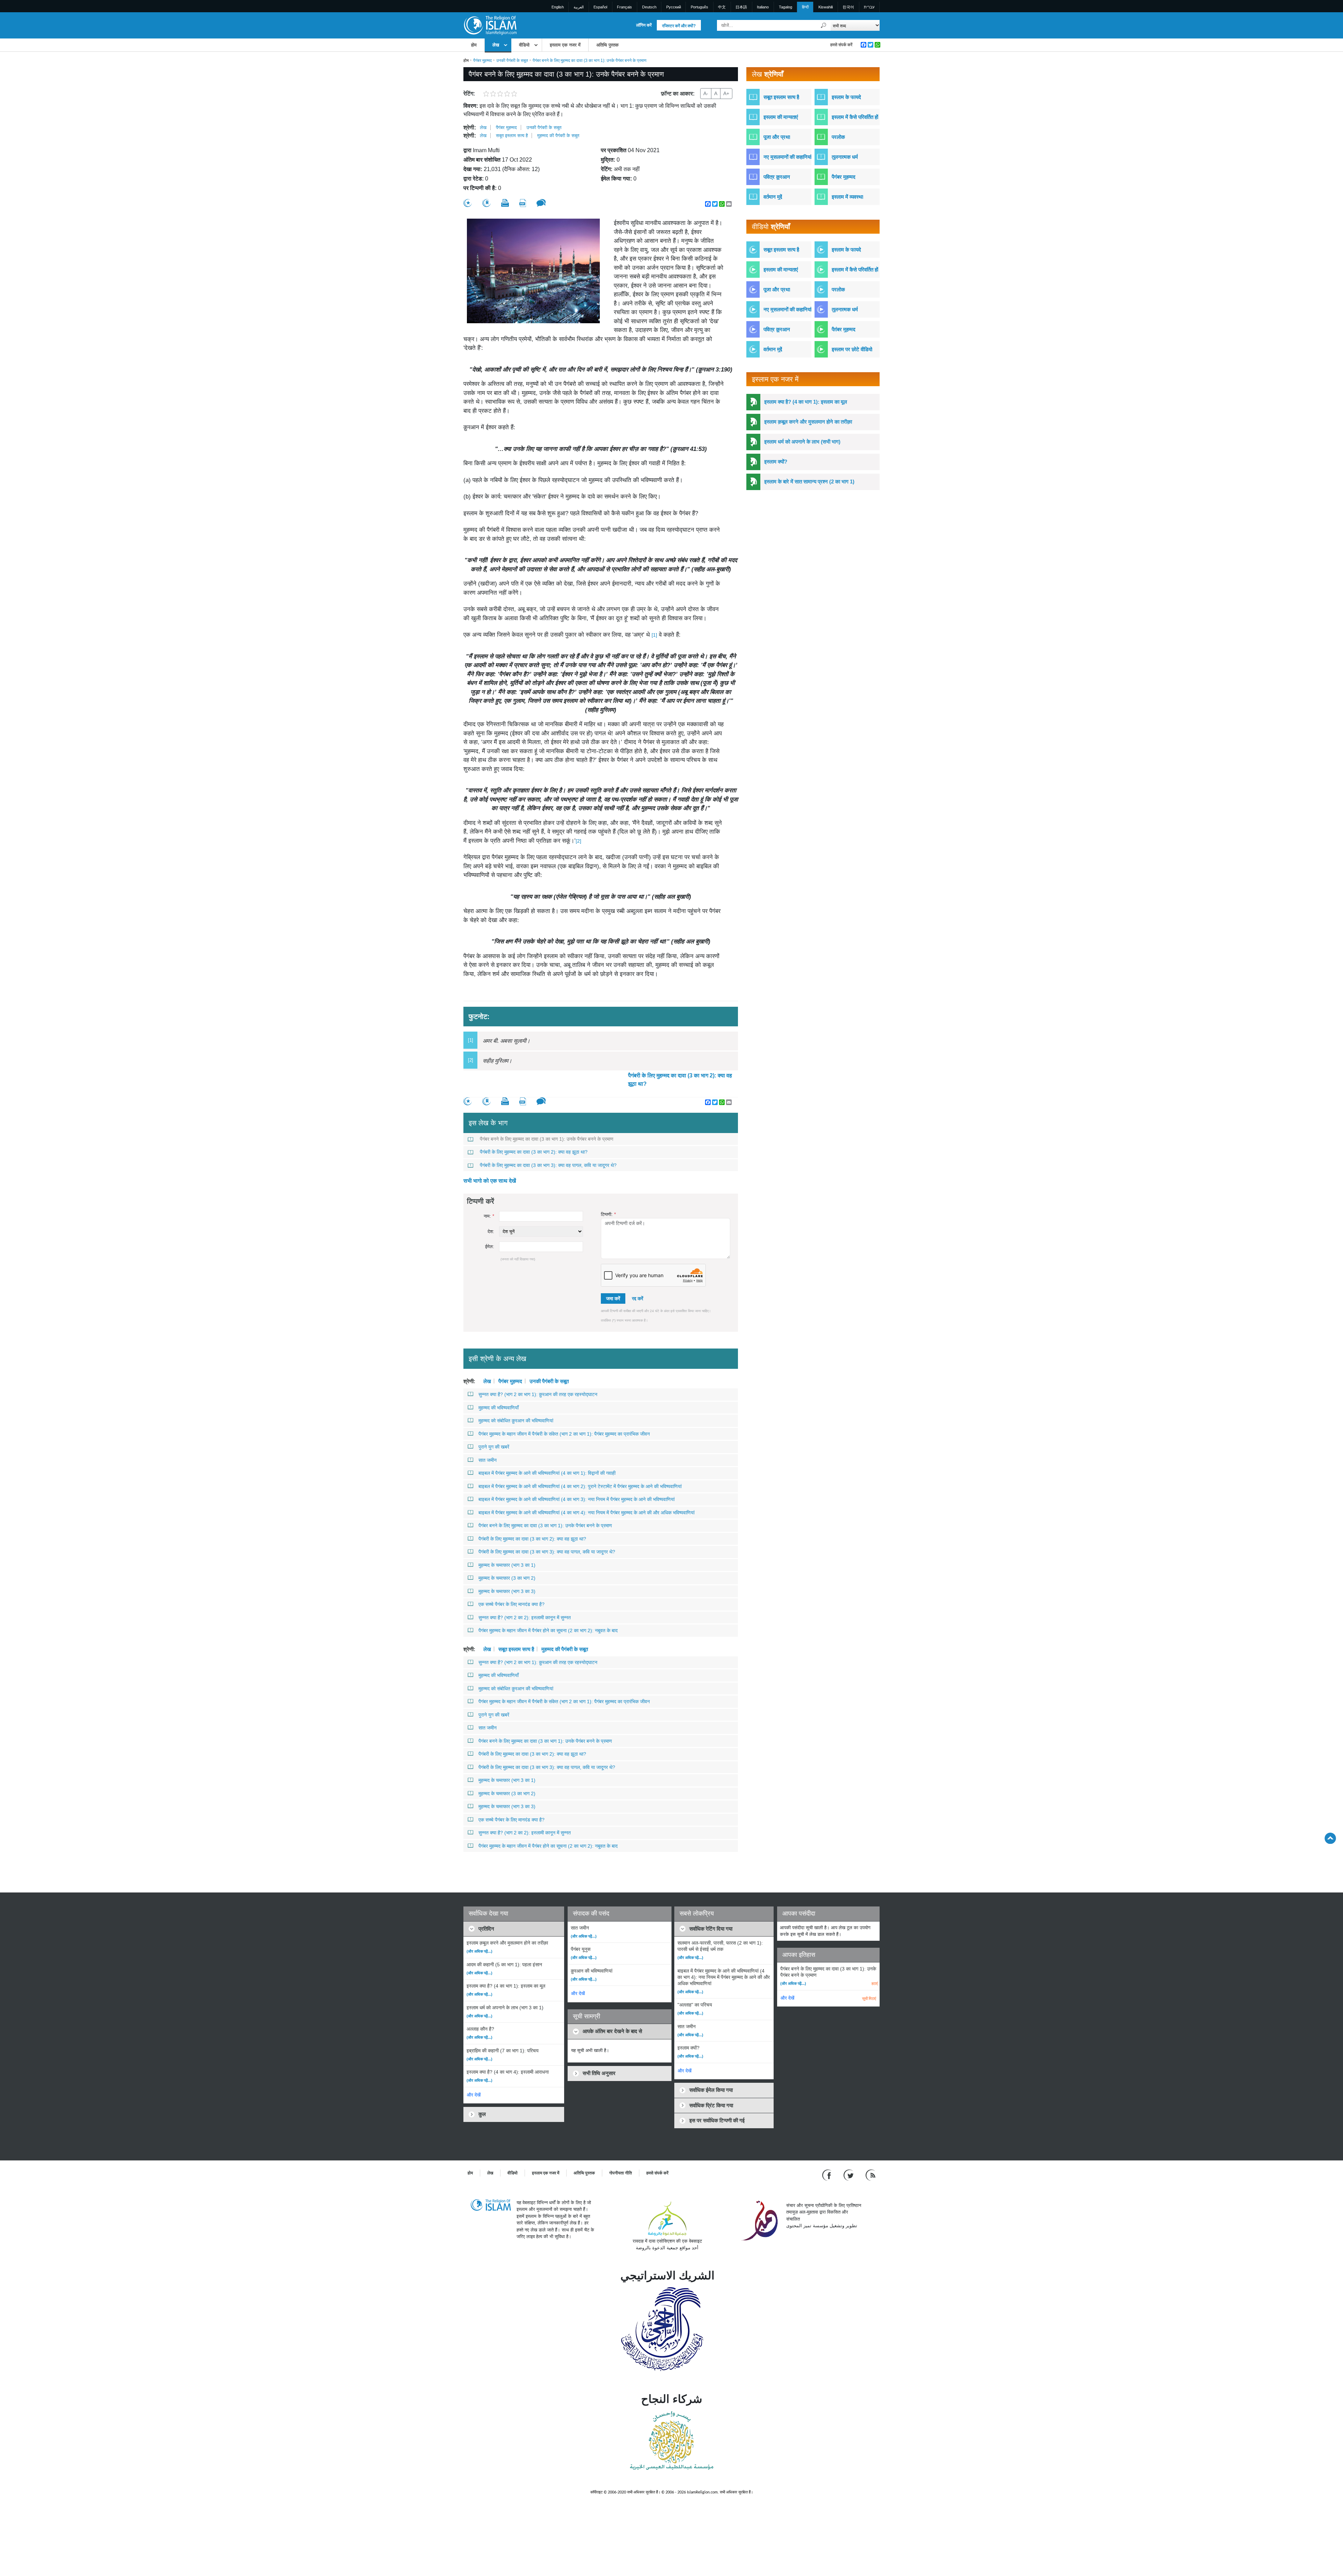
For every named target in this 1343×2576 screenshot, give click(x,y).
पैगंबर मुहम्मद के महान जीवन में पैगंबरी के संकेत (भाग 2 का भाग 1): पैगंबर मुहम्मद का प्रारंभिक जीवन (564, 1434)
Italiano (763, 7)
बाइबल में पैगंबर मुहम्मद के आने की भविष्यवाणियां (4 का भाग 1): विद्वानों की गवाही (547, 1473)
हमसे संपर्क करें (841, 45)
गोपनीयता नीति (621, 2173)
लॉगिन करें (644, 25)
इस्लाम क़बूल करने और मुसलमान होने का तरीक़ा (808, 422)
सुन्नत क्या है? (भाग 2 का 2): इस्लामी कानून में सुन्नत (525, 1618)
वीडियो (524, 45)
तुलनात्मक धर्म (845, 157)
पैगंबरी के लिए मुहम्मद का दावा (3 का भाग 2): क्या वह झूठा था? (680, 1080)
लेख (496, 45)
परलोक (838, 137)
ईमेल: (490, 1247)
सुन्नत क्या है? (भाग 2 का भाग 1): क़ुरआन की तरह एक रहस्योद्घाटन (538, 1394)
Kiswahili (826, 7)
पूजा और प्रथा (777, 137)
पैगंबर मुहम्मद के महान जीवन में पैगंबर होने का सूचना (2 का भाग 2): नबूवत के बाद (548, 1630)
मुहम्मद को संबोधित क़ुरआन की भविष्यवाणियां (516, 1421)
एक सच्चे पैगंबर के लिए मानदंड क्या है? (511, 1604)
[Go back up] (1330, 1838)
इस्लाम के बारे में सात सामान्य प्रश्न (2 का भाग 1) (809, 482)
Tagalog (786, 7)
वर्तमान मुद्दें (773, 197)
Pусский (674, 7)
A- (706, 93)
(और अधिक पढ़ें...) (479, 1951)
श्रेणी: (470, 128)
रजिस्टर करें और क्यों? (679, 26)
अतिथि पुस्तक (607, 45)
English (558, 7)
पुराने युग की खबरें (494, 1447)
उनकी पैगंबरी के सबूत (512, 61)
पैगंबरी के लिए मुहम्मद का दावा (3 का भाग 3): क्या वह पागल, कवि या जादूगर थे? (548, 1165)
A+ (726, 93)
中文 (722, 7)
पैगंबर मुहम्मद (482, 61)
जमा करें (613, 1298)
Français (624, 7)
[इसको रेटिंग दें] (468, 203)
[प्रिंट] (505, 203)
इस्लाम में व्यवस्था (847, 197)
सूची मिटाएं (869, 1998)
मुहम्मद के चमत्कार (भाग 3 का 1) (507, 1565)
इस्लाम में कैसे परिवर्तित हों (855, 117)
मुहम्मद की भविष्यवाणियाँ (499, 1408)
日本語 (741, 7)
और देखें (474, 2095)
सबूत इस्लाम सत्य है (512, 136)
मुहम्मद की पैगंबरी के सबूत (558, 136)
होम (474, 45)
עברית (869, 7)
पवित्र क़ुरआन (777, 177)
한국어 (848, 7)
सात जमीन (488, 1460)
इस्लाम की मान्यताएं (781, 117)
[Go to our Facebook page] (828, 2175)
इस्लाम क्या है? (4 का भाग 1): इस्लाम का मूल (806, 402)
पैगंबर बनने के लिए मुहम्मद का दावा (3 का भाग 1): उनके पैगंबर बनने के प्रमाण (547, 1139)
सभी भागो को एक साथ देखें (490, 1181)
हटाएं (875, 1983)
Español (600, 7)
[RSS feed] (871, 2175)
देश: (491, 1232)
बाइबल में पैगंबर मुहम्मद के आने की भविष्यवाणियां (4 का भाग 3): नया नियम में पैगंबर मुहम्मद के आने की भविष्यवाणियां (577, 1499)
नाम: (489, 1216)
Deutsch (649, 7)
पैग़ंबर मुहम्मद (844, 329)
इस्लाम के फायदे (846, 97)
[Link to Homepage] (490, 25)
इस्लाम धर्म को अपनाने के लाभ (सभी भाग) (802, 442)
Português (699, 7)
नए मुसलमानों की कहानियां (787, 157)
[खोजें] (824, 25)
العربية (579, 7)
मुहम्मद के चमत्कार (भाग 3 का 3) (507, 1591)
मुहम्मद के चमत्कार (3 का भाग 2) (507, 1578)
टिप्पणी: (608, 1214)
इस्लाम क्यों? (776, 462)
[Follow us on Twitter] (849, 2175)
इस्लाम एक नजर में (565, 45)
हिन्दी (805, 7)
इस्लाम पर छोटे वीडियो (852, 349)
